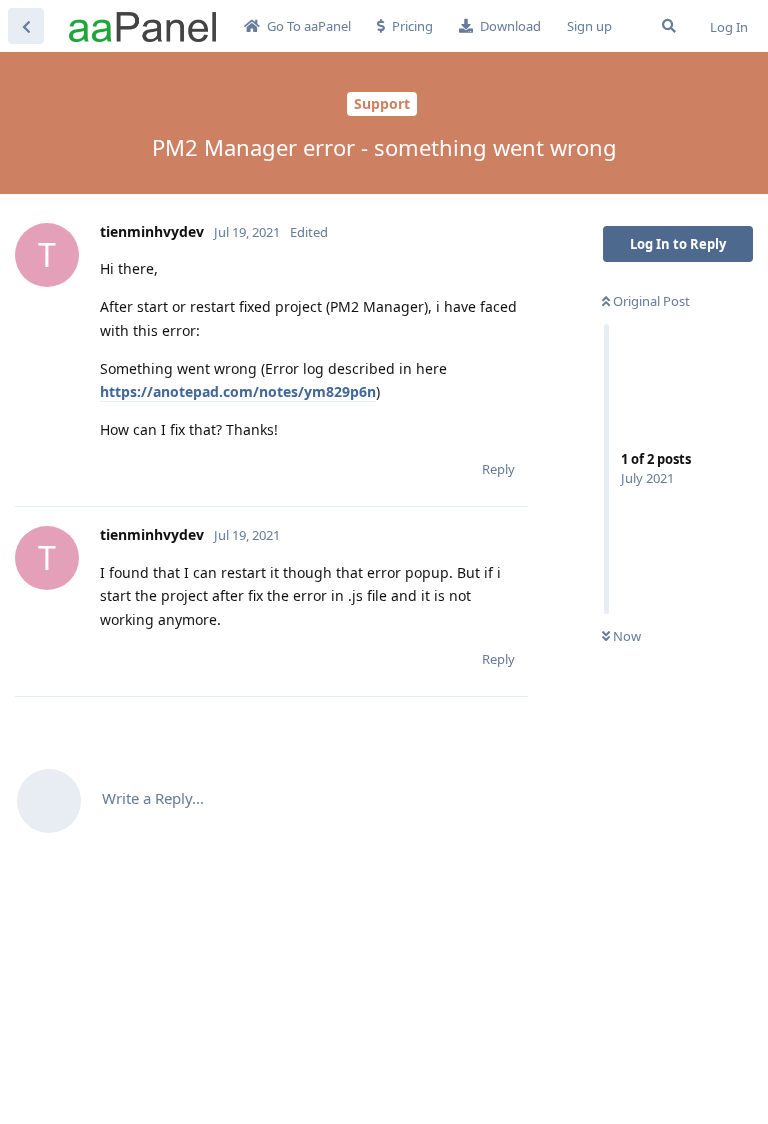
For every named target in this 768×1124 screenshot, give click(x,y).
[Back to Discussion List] (26, 26)
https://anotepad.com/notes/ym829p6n (238, 391)
